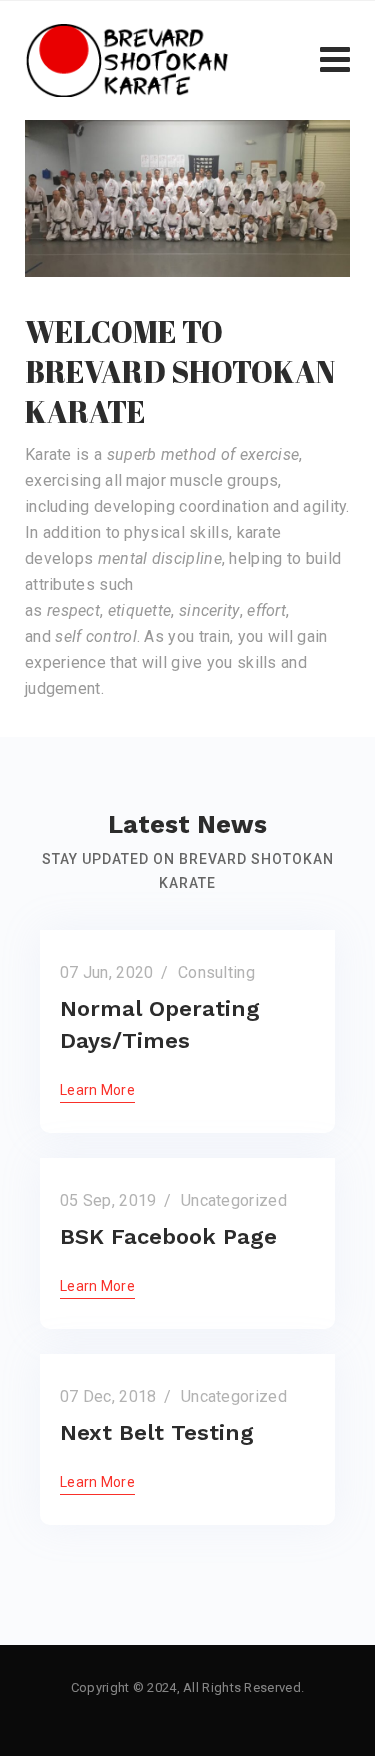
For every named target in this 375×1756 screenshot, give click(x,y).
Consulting (216, 972)
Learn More (97, 1090)
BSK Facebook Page (168, 1236)
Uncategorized (234, 1200)
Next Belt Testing (157, 1432)
